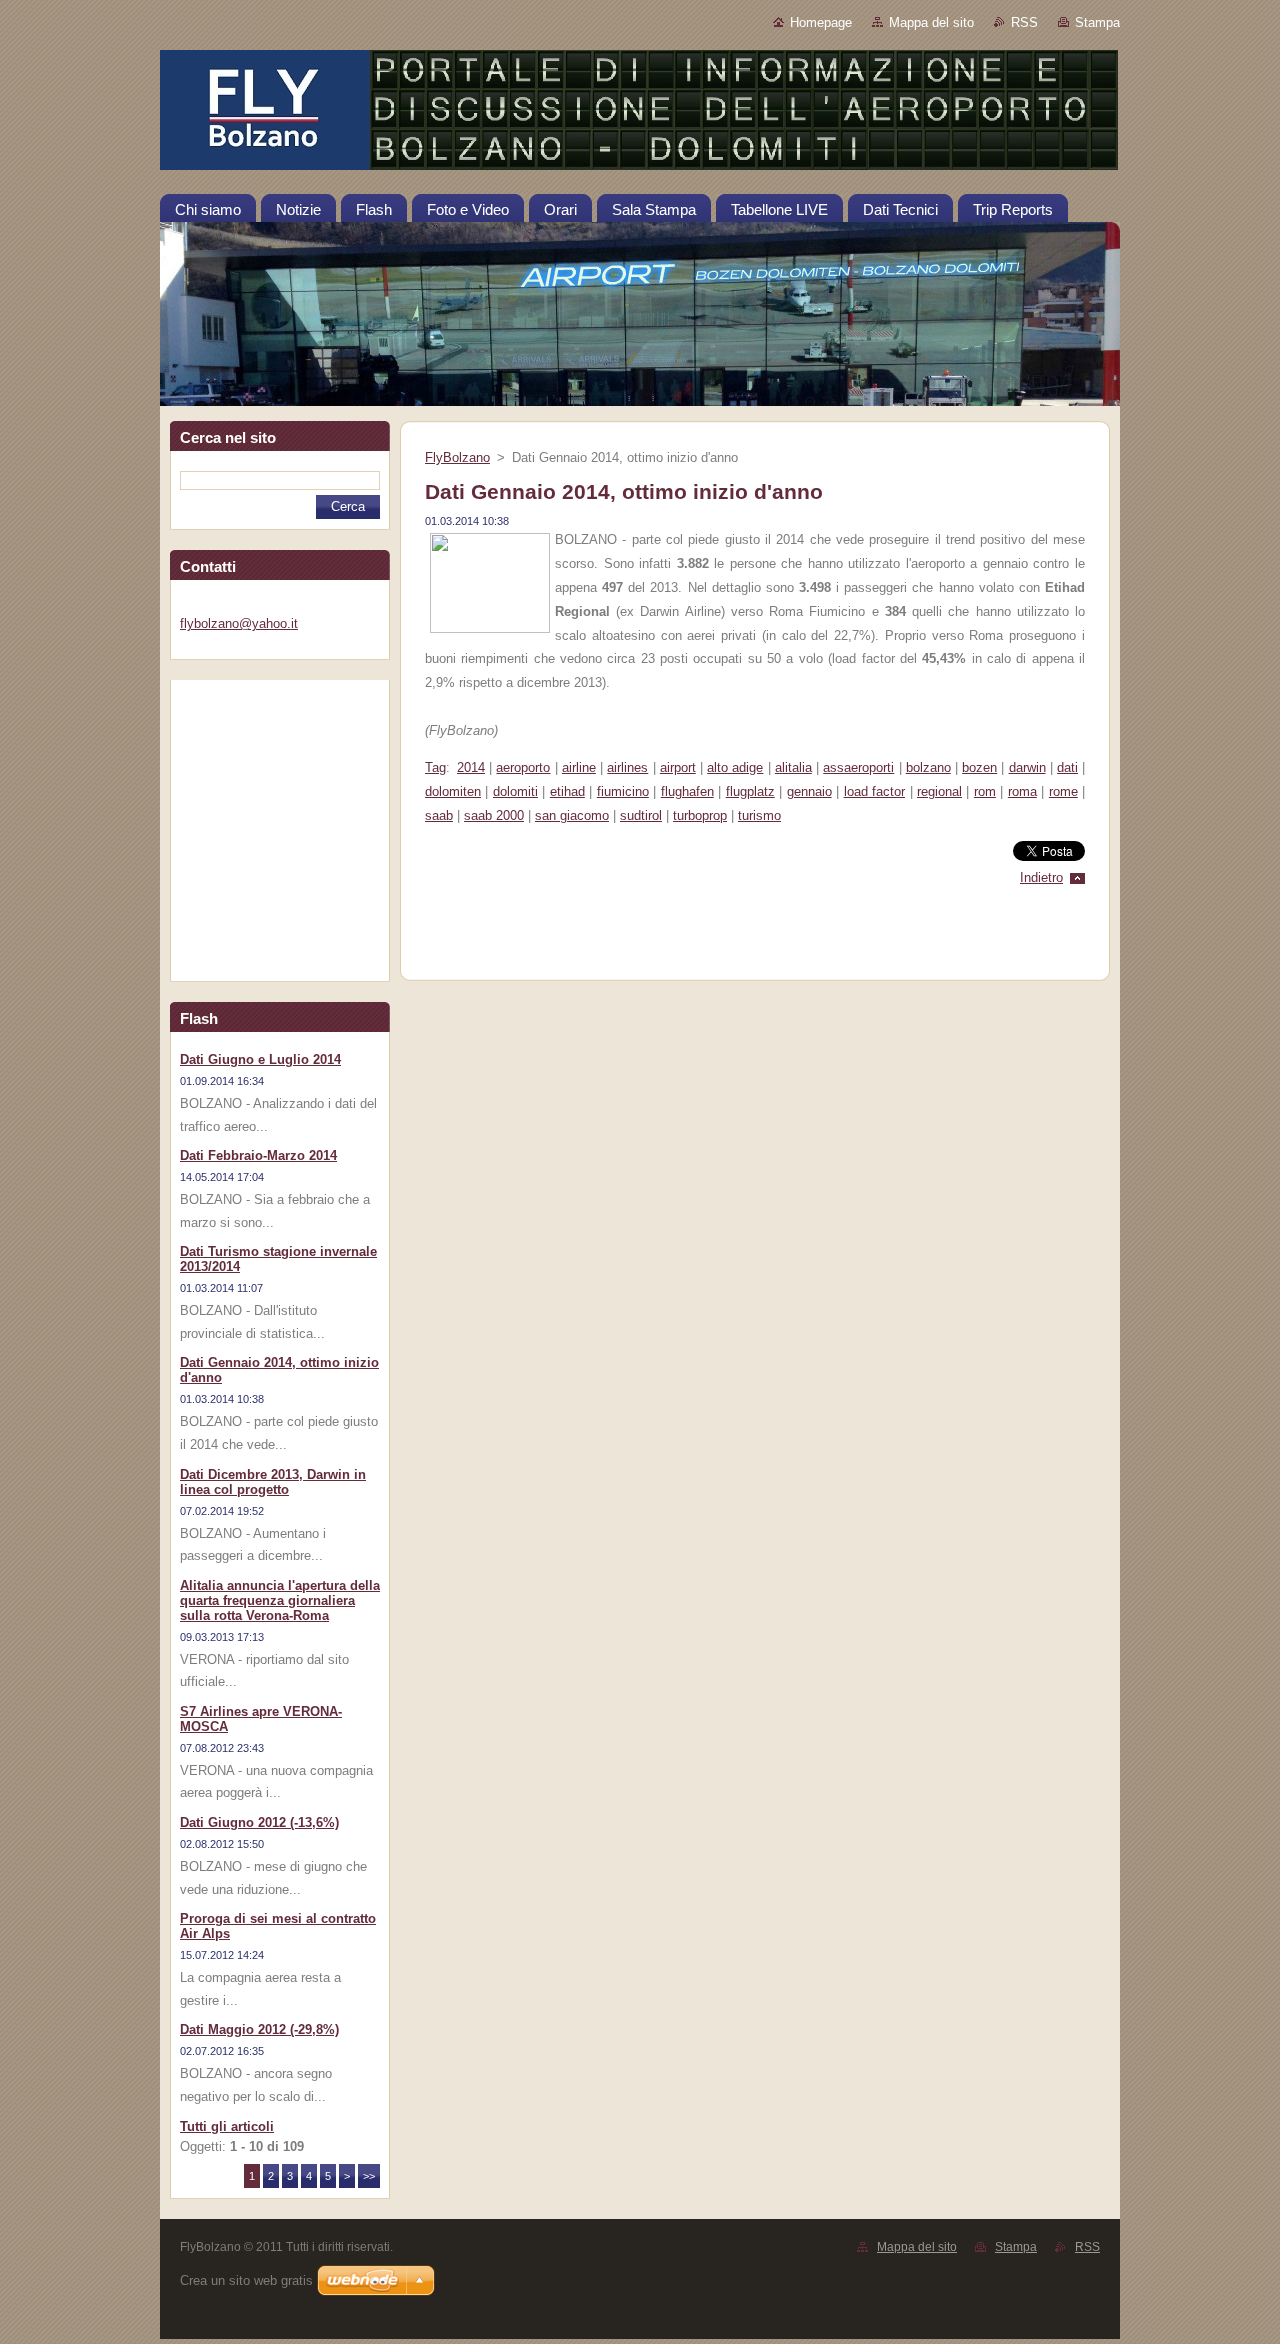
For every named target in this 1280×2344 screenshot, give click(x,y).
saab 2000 (494, 815)
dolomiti (515, 791)
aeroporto (523, 767)
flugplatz (750, 791)
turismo (759, 815)
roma (1022, 791)
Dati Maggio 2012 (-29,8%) (259, 2029)
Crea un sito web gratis (246, 2280)
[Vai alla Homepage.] (640, 114)
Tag (435, 767)
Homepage (821, 22)
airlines (627, 767)
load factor (874, 791)
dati (1067, 767)
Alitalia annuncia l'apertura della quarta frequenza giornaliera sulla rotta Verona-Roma (280, 1600)
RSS (1024, 22)
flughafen (687, 791)
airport (678, 767)
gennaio (809, 791)
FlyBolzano (457, 457)
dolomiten (453, 791)
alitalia (793, 767)
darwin (1027, 767)
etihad (567, 791)
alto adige (735, 767)
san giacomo (572, 815)
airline (579, 767)
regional (939, 791)
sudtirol (641, 815)
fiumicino (623, 791)
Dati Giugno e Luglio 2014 (260, 1059)
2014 (471, 767)
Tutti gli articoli (227, 2126)
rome (1063, 791)
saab (439, 815)
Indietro (1041, 877)
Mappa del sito (931, 22)
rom (985, 791)
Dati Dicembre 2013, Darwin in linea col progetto (273, 1482)
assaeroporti (858, 767)
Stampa (1097, 22)
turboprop (700, 815)
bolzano (928, 767)
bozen (979, 767)
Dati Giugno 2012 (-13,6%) (259, 1822)
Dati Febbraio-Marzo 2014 (258, 1155)
